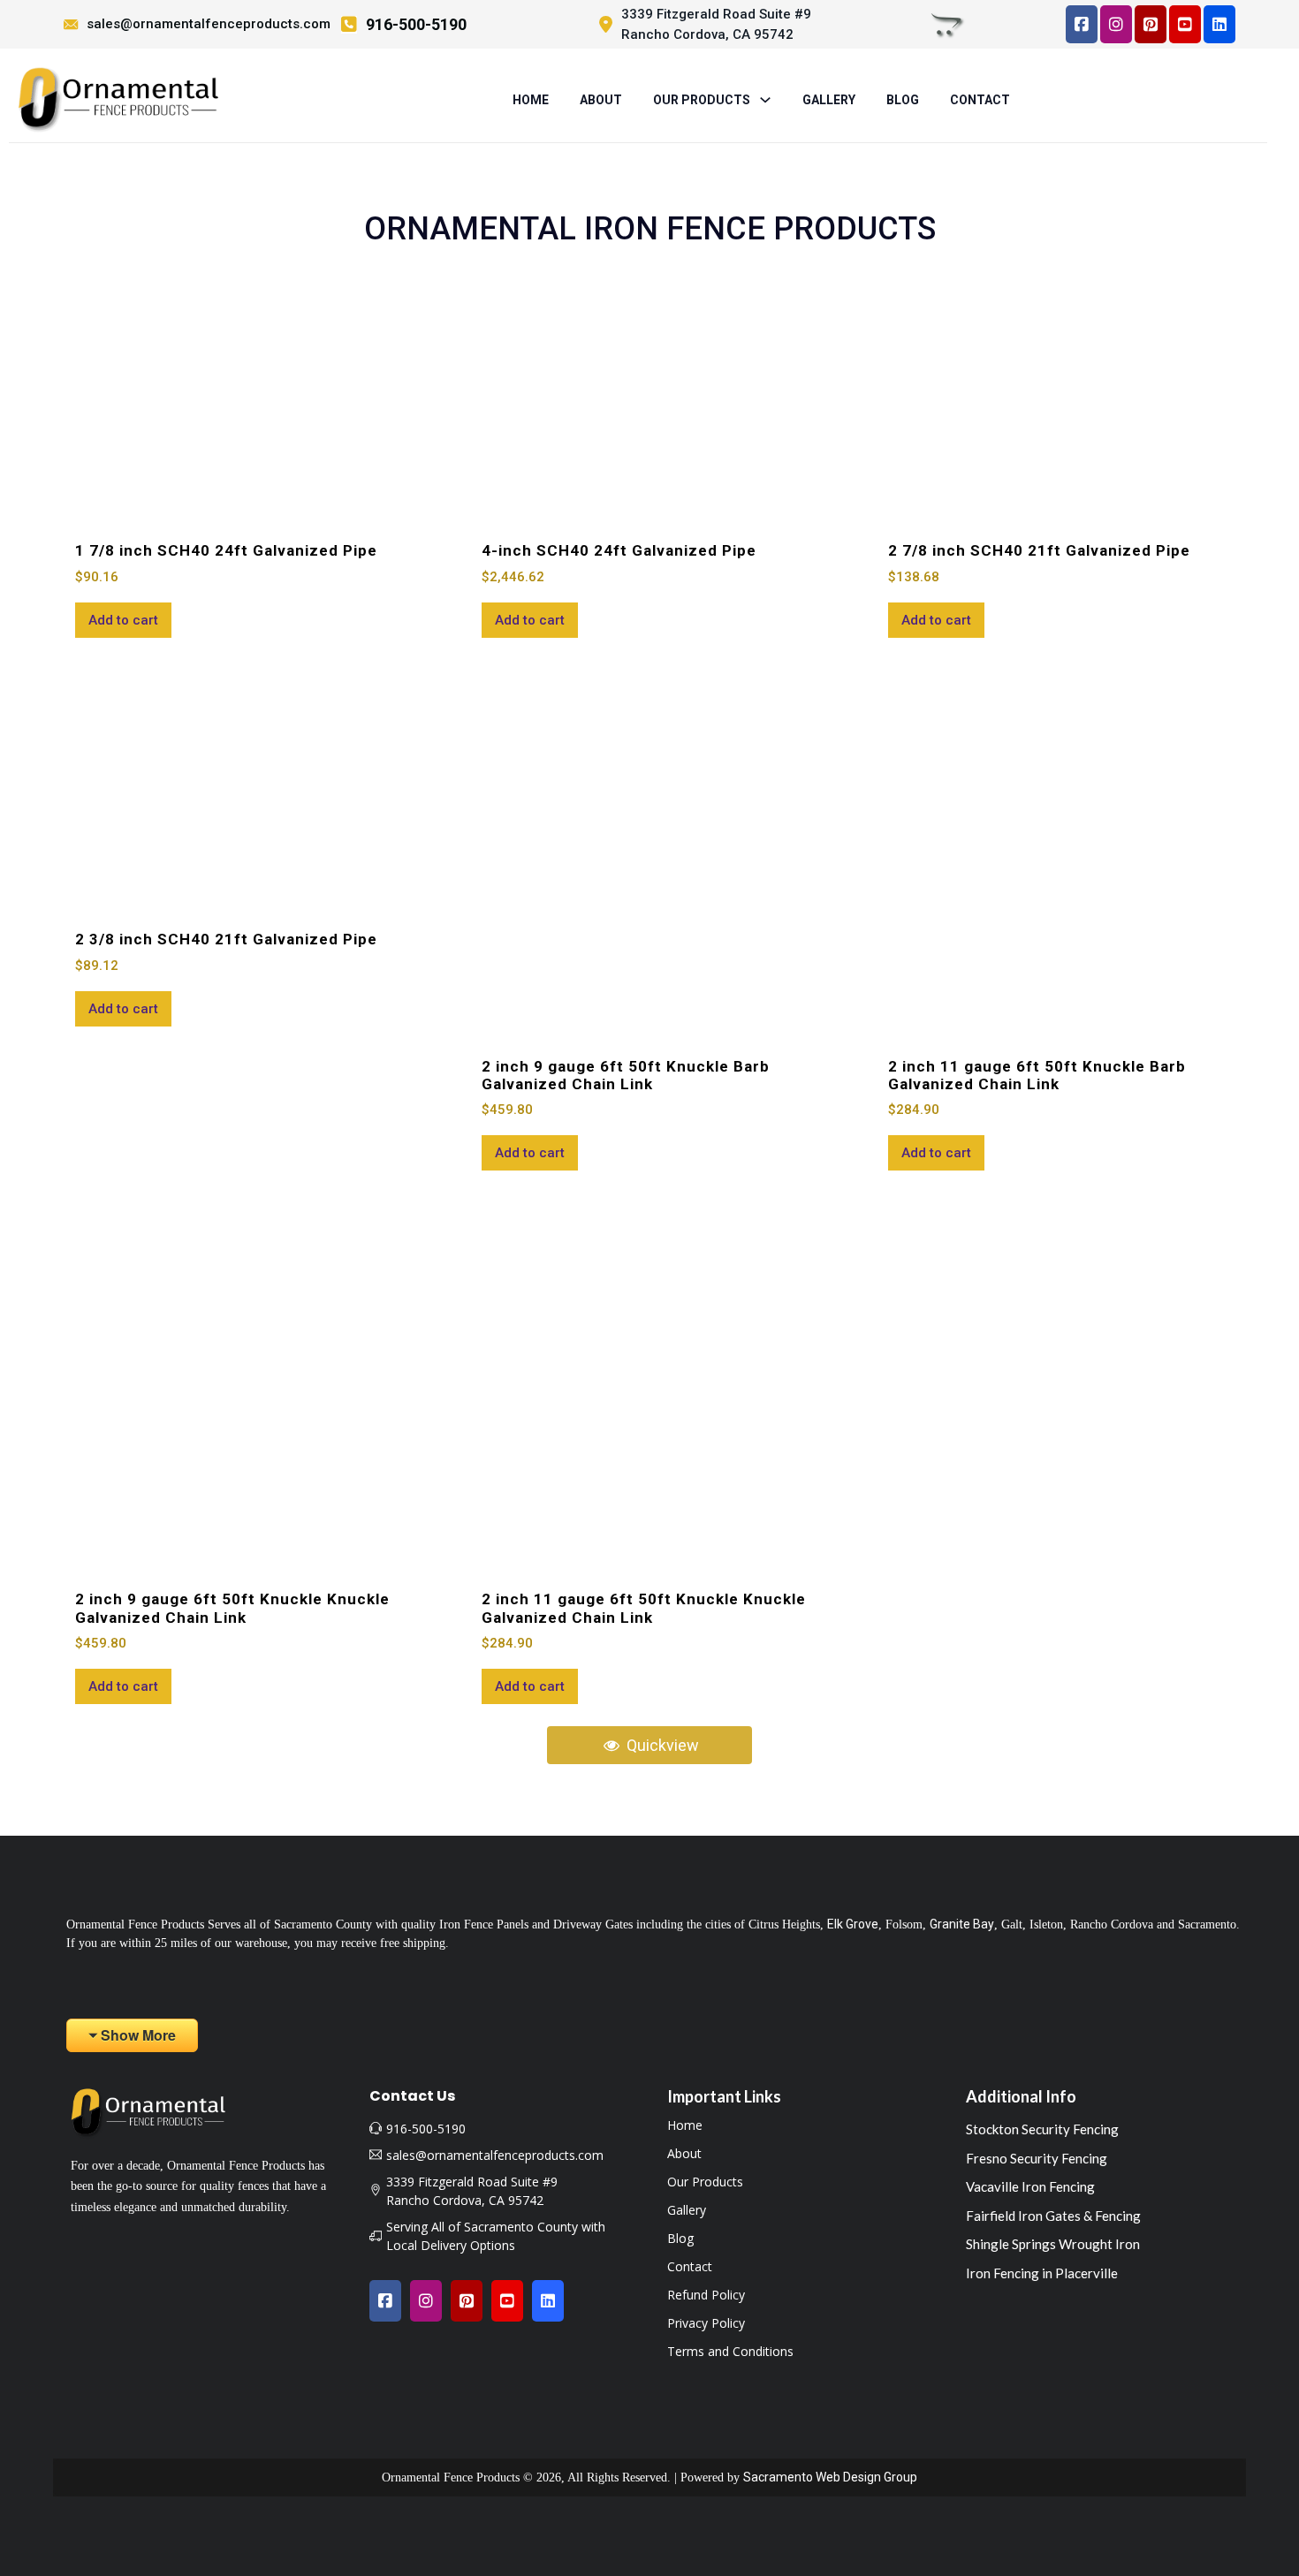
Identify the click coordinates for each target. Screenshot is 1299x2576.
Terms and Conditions (730, 2352)
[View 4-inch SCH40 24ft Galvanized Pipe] (649, 400)
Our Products (705, 2182)
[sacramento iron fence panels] (118, 100)
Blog (903, 100)
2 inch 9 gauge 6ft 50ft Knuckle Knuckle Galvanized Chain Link (232, 1608)
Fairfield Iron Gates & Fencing (1053, 2216)
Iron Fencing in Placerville (1042, 2273)
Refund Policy (706, 2295)
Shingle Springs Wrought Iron (1053, 2244)
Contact (980, 100)
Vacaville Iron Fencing (1030, 2186)
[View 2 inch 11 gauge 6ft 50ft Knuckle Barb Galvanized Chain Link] (1056, 852)
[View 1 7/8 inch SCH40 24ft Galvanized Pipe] (243, 400)
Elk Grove (853, 1924)
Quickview (661, 1745)
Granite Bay (962, 1924)
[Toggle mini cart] (946, 24)
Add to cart (123, 620)
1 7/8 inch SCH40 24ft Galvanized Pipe (226, 550)
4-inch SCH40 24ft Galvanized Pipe (619, 550)
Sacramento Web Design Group (830, 2477)
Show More (138, 2035)
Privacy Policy (706, 2323)
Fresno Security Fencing (1037, 2158)
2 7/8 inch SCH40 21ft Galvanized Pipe (1039, 550)
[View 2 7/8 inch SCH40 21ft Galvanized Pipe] (1056, 400)
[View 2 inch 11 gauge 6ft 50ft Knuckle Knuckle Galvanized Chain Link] (649, 1386)
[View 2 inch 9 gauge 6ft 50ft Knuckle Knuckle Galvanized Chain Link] (243, 1386)
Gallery (829, 100)
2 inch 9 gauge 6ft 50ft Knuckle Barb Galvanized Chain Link (626, 1075)
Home (531, 100)
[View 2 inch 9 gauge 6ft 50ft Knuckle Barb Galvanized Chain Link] (649, 852)
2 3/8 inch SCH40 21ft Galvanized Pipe (226, 939)
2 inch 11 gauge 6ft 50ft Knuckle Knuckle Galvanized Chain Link (644, 1608)
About (601, 100)
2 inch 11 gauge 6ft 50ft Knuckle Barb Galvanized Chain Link (1037, 1075)
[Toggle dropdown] (765, 100)
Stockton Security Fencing (1042, 2129)
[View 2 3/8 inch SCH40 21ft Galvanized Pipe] (243, 789)
